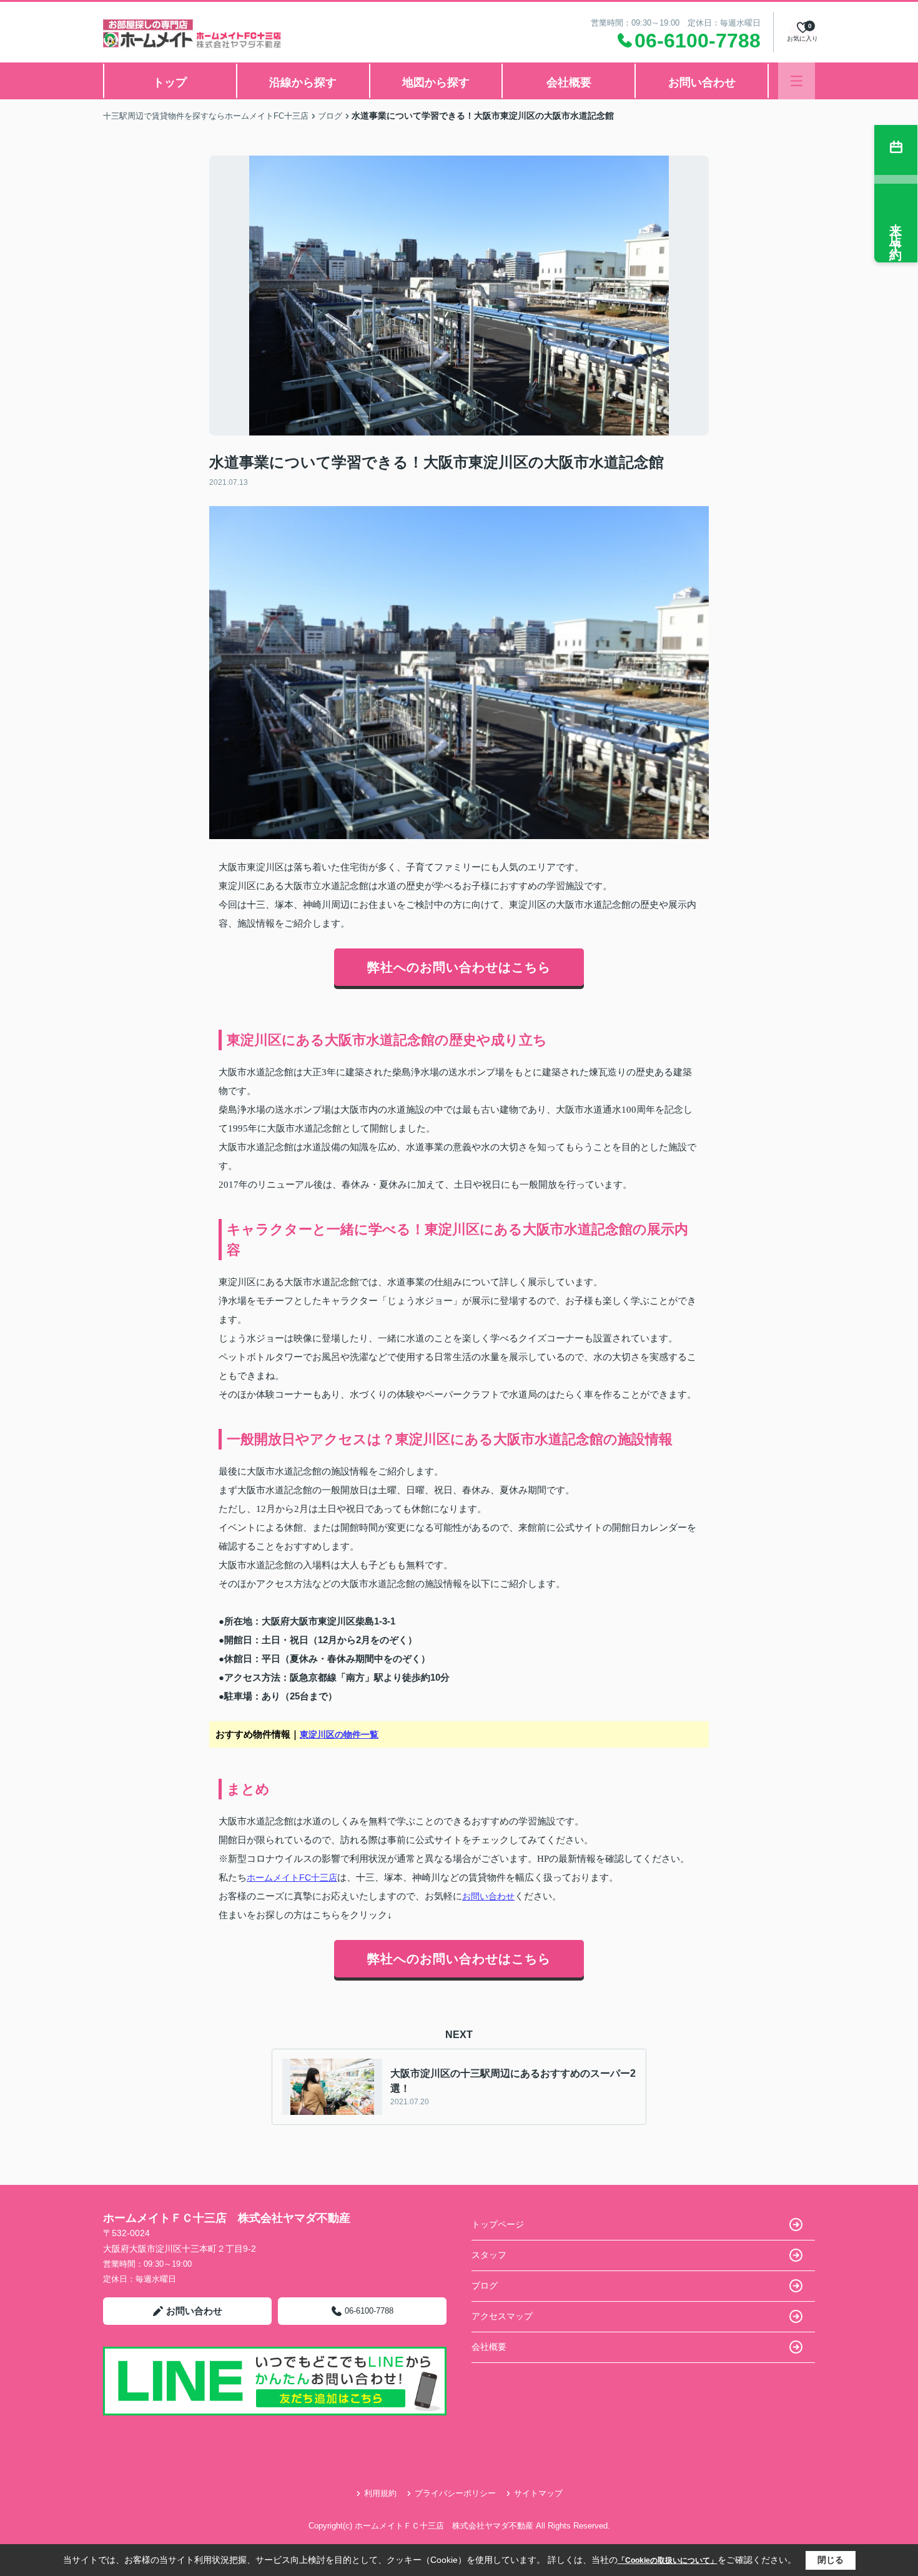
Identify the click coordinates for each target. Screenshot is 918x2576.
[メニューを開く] (797, 81)
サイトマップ (538, 2493)
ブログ (485, 2285)
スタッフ (489, 2255)
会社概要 (569, 82)
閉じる (831, 2560)
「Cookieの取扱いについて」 (668, 2560)
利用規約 (380, 2493)
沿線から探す (303, 82)
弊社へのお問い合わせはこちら (459, 967)
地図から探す (436, 82)
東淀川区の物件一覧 (339, 1734)
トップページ (498, 2224)
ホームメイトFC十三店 (292, 1877)
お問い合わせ (702, 82)
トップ (170, 82)
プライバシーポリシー (455, 2493)
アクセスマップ (502, 2316)
